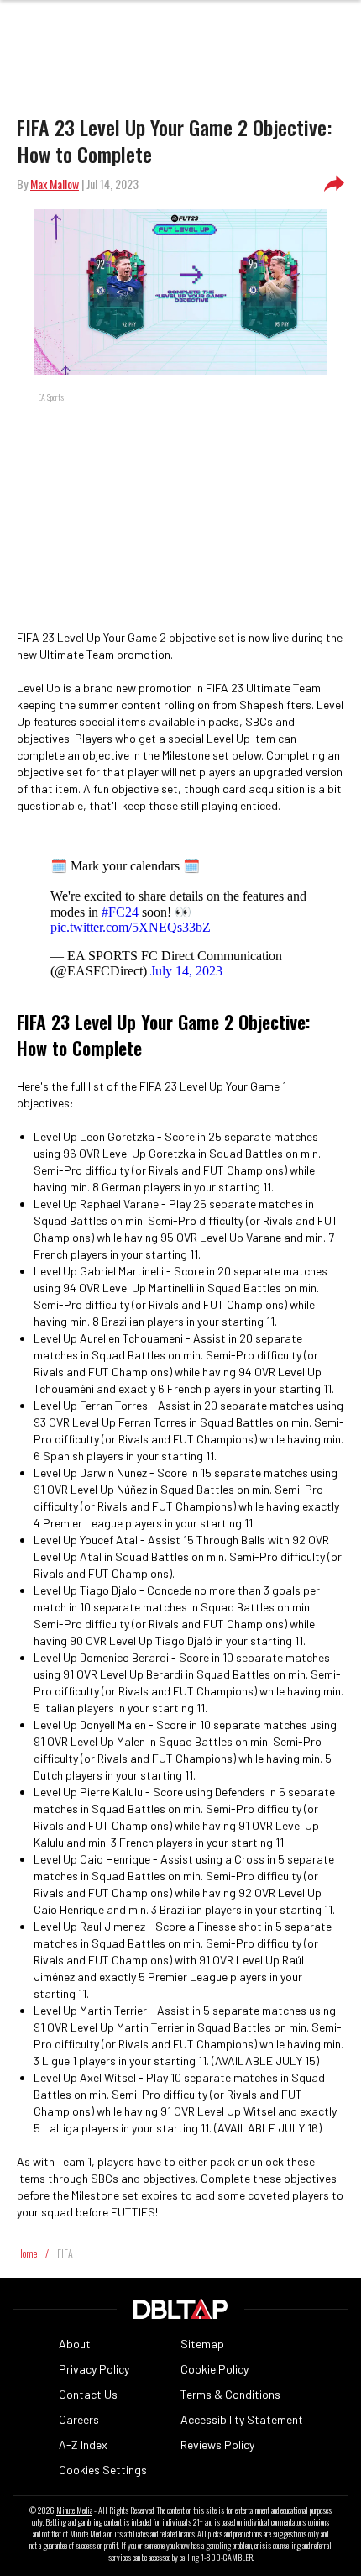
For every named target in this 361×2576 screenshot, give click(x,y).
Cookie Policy (215, 2369)
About (75, 2344)
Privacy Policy (94, 2369)
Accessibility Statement (242, 2419)
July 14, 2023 (186, 971)
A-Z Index (83, 2445)
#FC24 (120, 912)
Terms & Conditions (230, 2394)
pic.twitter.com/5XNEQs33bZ (131, 927)
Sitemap (202, 2344)
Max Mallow (55, 184)
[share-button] (334, 184)
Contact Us (88, 2394)
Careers (79, 2419)
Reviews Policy (217, 2445)
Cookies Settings (103, 2470)
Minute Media (74, 2510)
